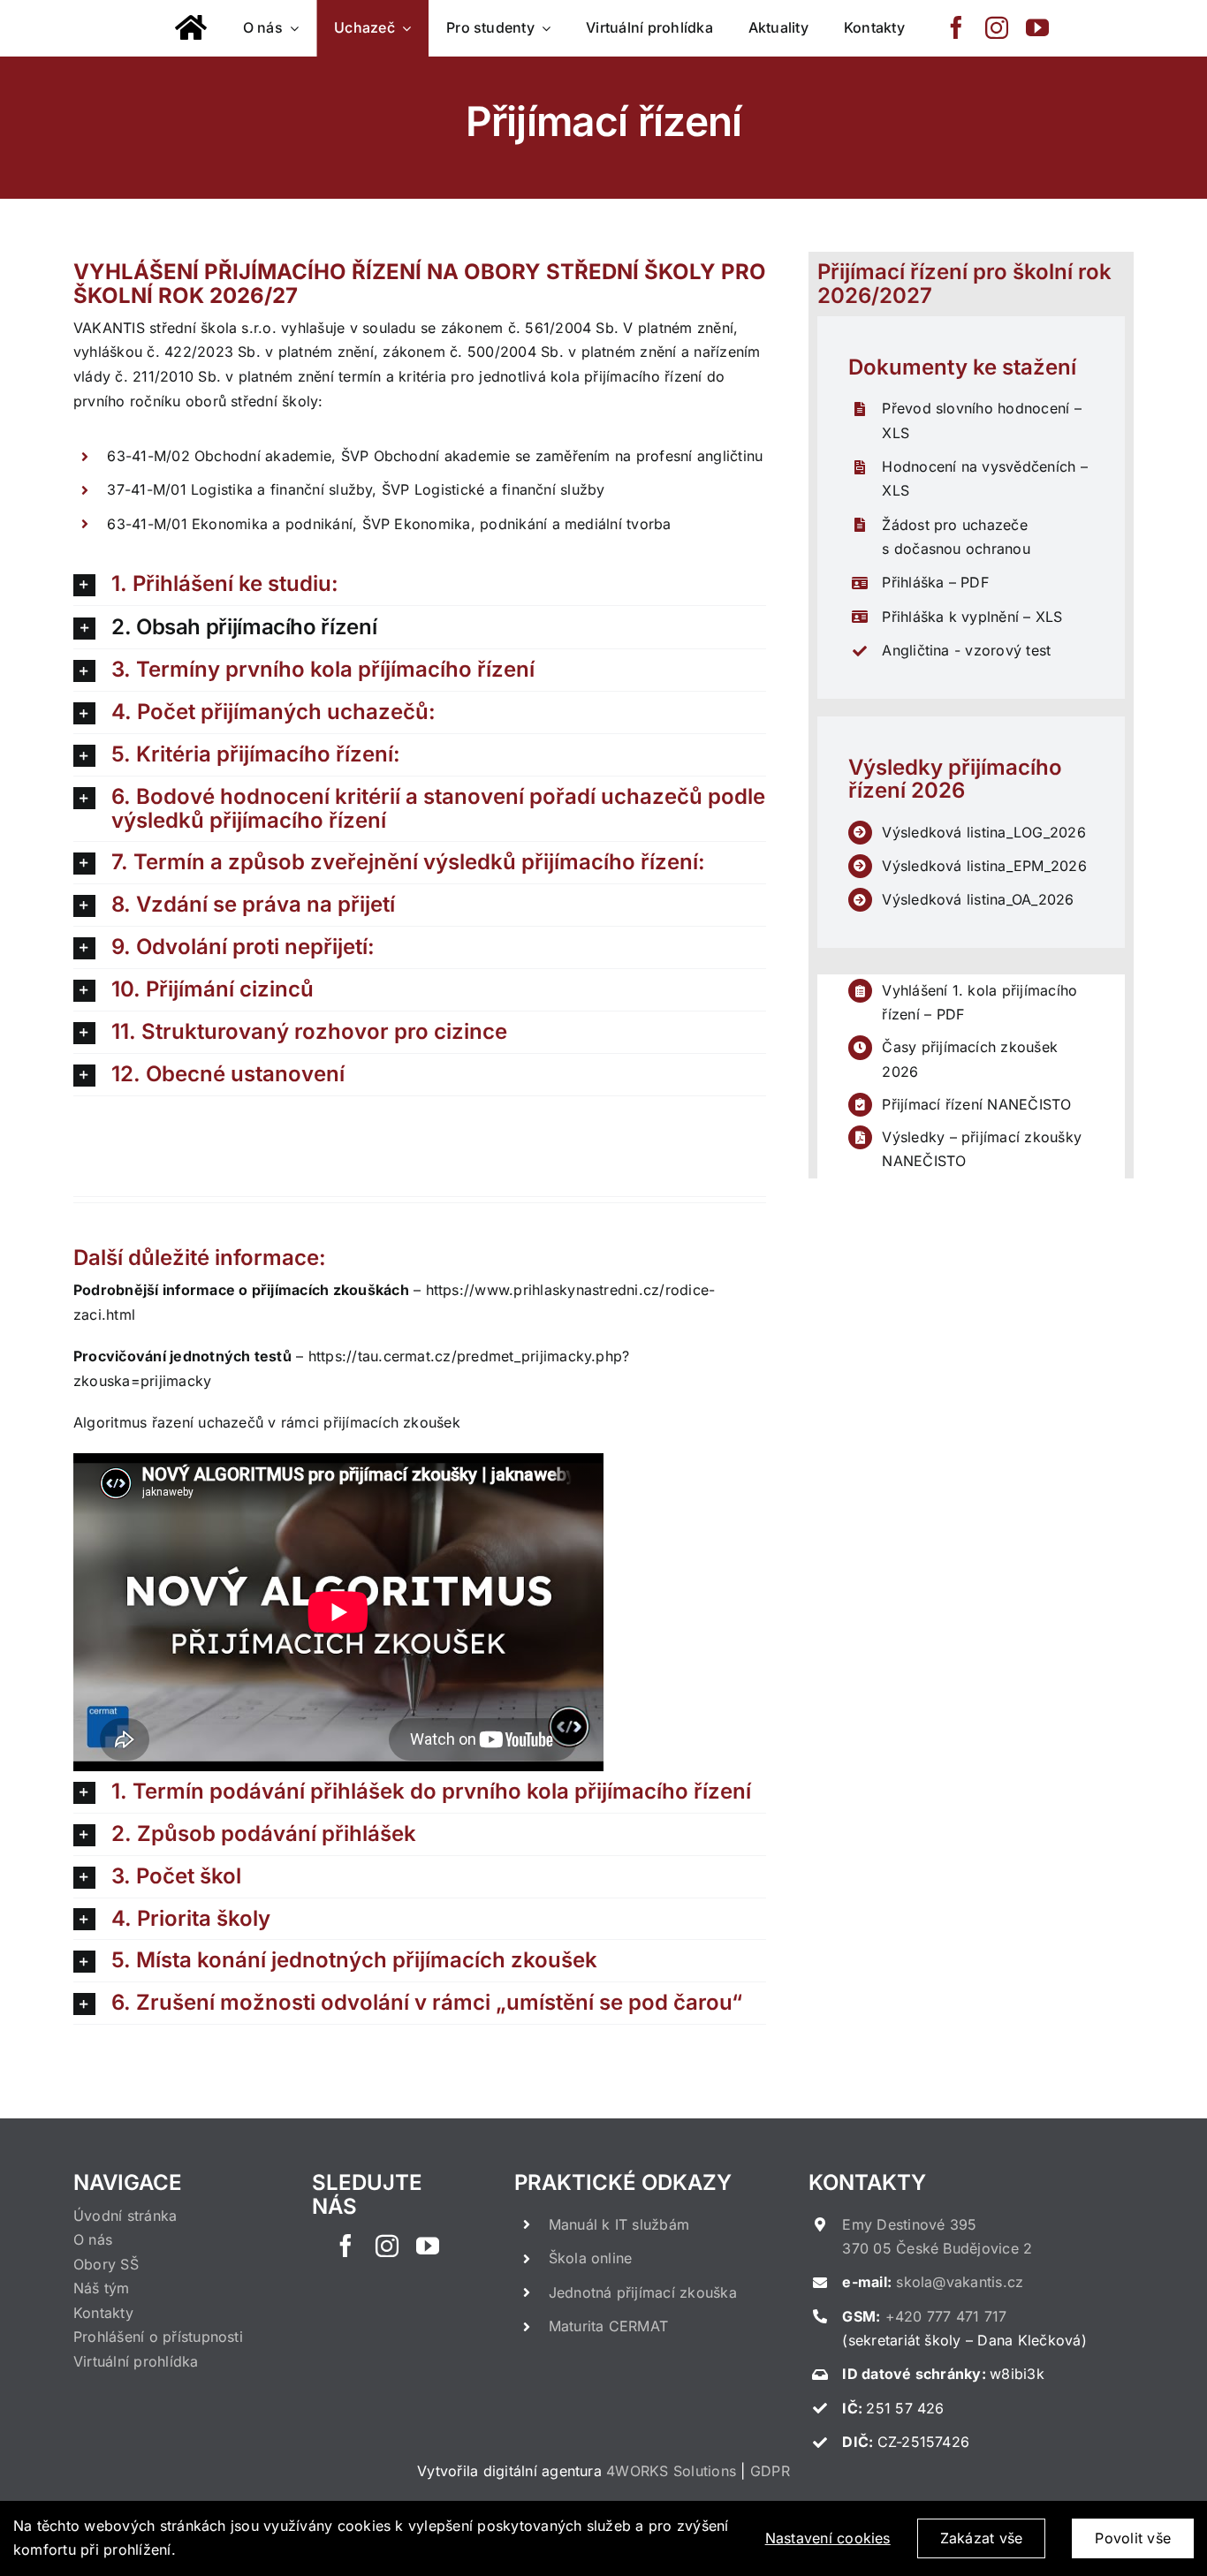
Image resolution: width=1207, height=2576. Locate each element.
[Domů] (191, 28)
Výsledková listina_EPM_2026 (984, 866)
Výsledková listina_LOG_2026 (983, 832)
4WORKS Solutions (671, 2471)
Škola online (591, 2258)
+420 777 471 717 (946, 2316)
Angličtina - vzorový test (966, 650)
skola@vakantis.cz (960, 2282)
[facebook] (956, 27)
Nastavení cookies (828, 2538)
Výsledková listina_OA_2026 (978, 899)
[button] (420, 584)
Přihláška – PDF (935, 582)
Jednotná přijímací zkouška (643, 2292)
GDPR (770, 2471)
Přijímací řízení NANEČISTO (976, 1104)
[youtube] (1037, 27)
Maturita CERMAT (609, 2326)
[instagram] (997, 27)
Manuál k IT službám (619, 2224)
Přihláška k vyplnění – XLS (972, 617)
